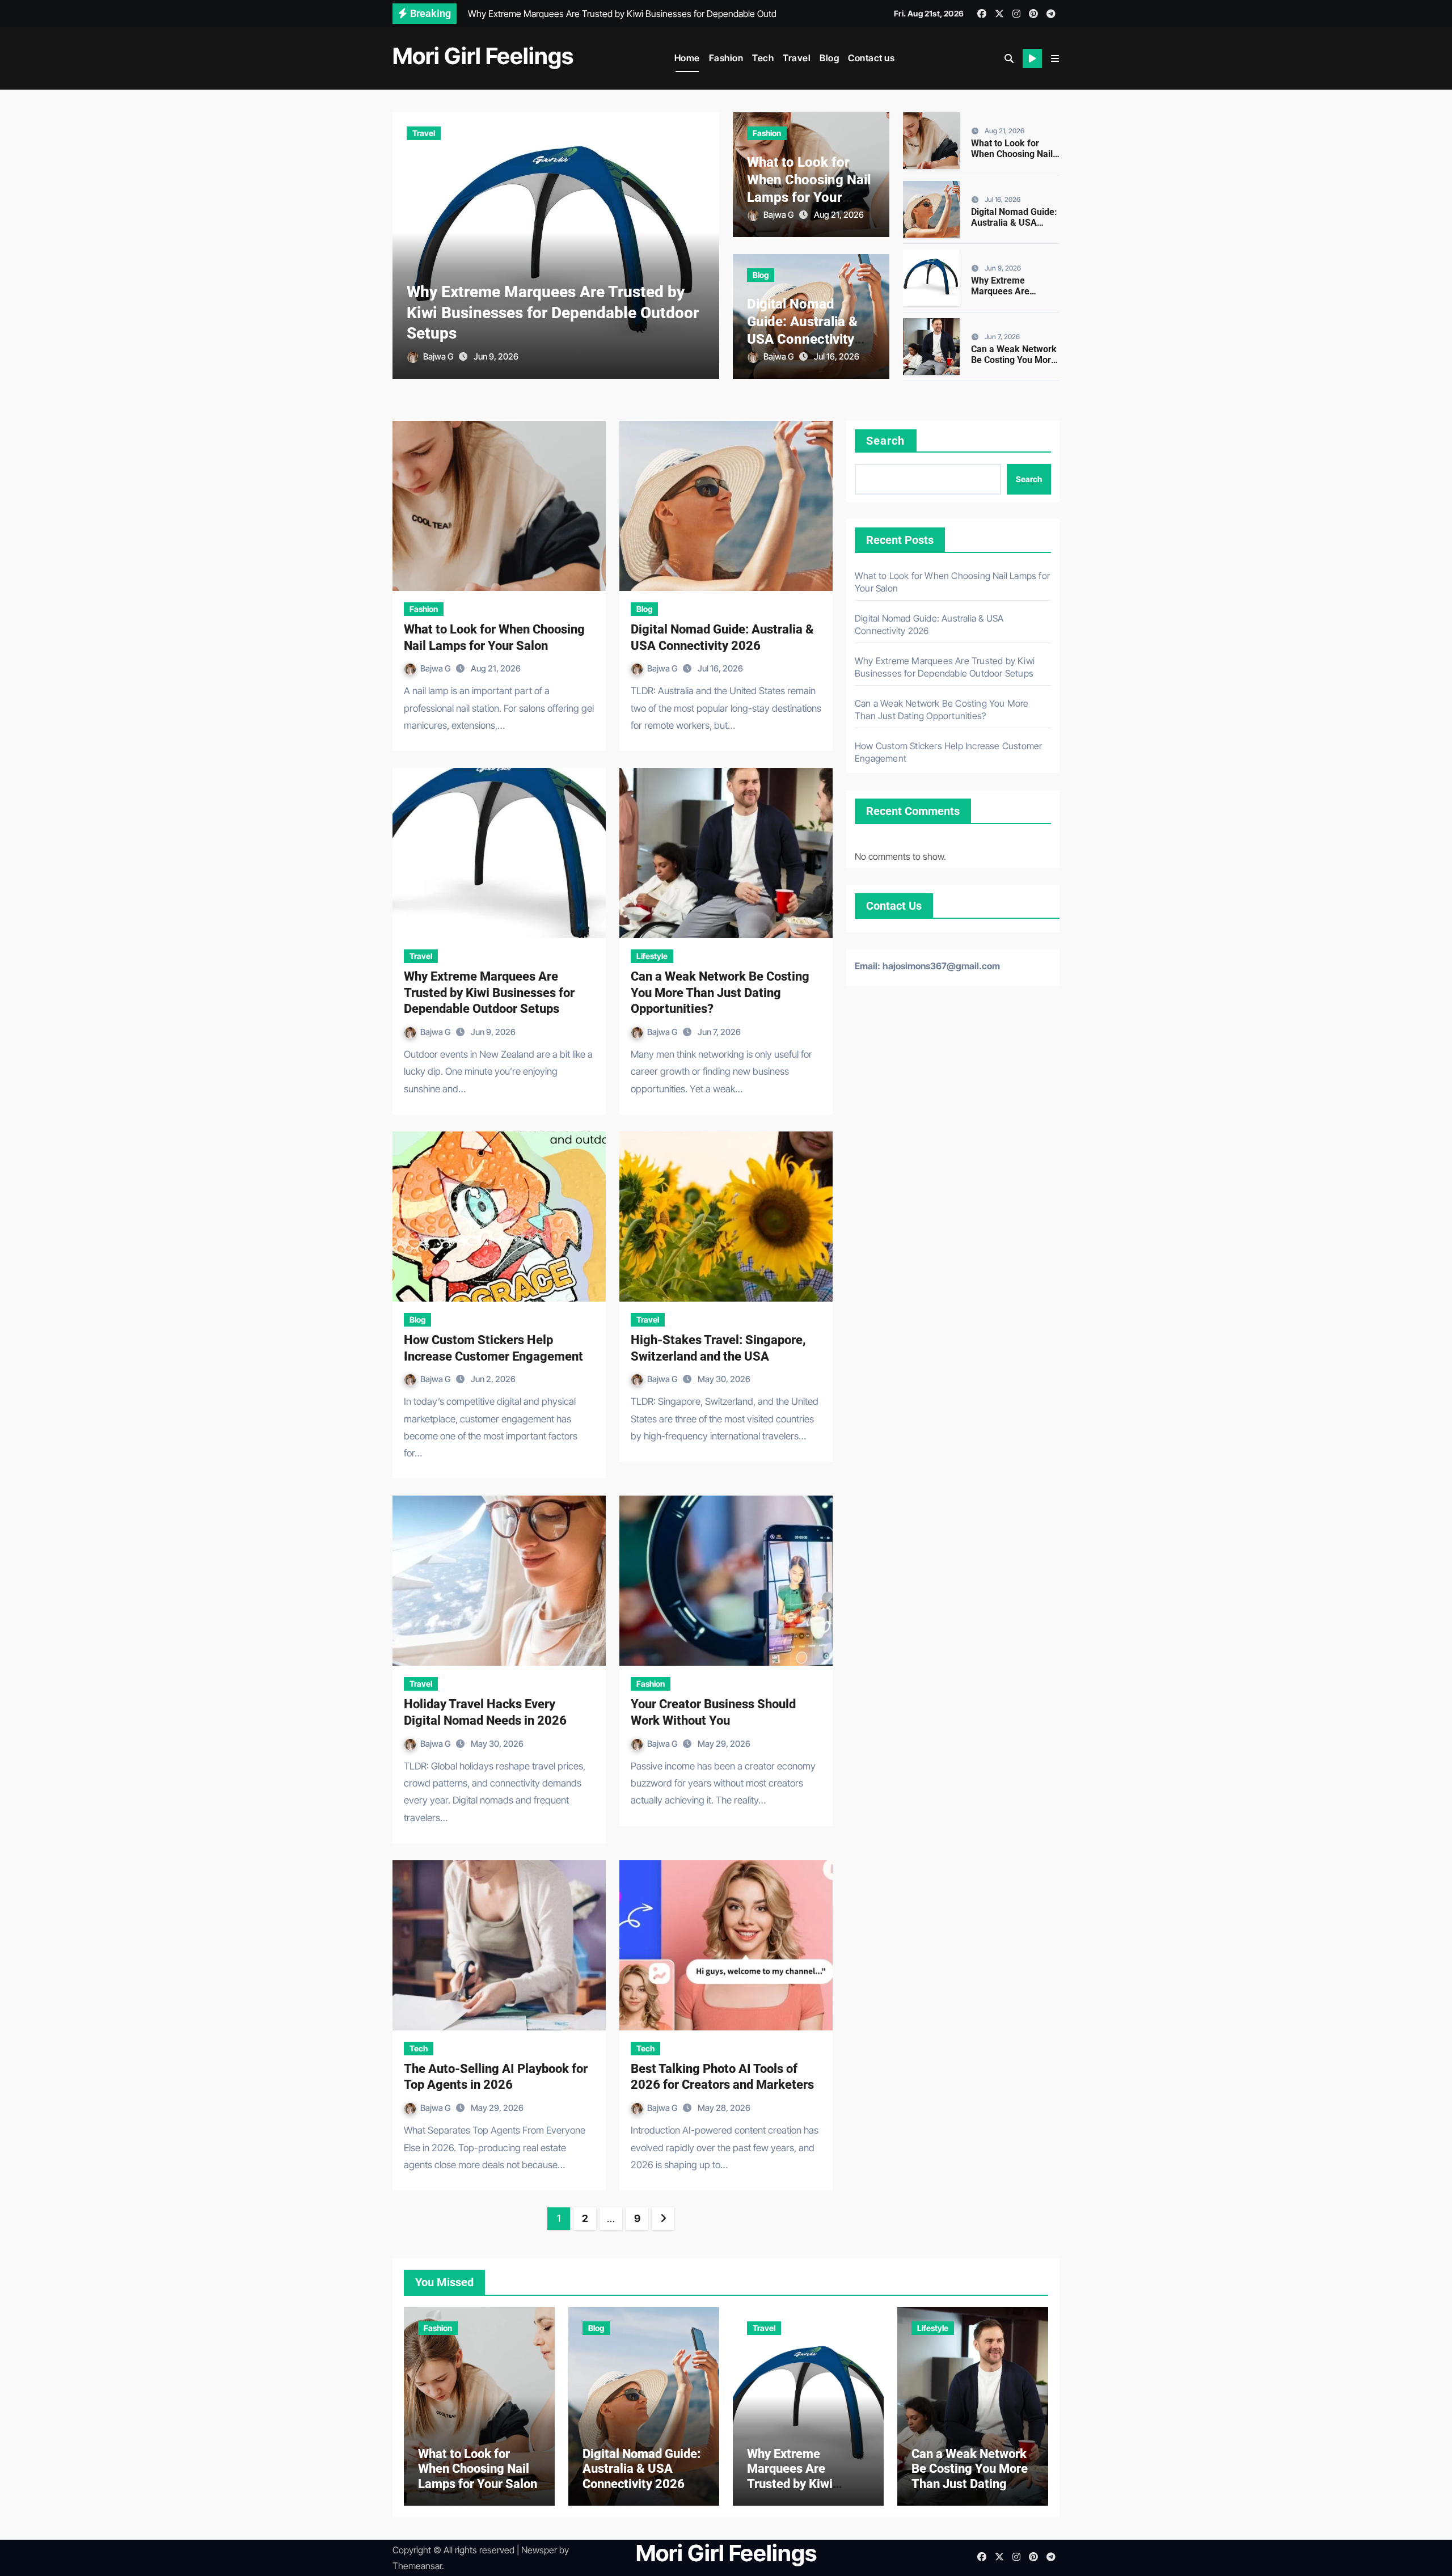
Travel (797, 58)
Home (687, 58)
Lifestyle (652, 956)
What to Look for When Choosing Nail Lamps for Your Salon (1015, 154)
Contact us (871, 58)
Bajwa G (439, 356)
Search (886, 441)
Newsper (539, 2550)
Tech (763, 58)
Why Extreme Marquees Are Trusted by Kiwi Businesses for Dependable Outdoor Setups (553, 313)
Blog (829, 58)
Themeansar (417, 2566)
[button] (1055, 58)
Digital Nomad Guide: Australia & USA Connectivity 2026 (1014, 223)
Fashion (726, 58)
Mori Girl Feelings (483, 56)
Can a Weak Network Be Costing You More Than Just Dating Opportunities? (1014, 366)
